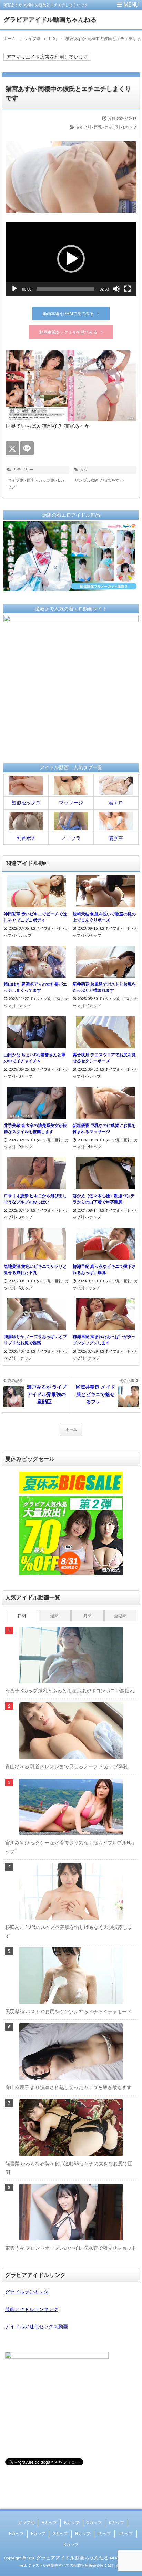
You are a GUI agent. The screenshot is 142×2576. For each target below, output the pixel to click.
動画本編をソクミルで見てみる (68, 332)
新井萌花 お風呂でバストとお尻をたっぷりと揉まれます (104, 987)
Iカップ (104, 2534)
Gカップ (60, 2534)
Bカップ (72, 2523)
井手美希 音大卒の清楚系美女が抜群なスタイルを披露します (35, 1129)
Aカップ (49, 2523)
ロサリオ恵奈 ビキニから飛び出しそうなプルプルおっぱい (35, 1199)
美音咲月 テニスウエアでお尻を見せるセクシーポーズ (104, 1058)
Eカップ (16, 2534)
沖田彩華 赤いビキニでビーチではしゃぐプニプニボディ (35, 917)
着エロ (116, 803)
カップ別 (26, 2523)
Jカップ (126, 2534)
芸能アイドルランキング (32, 2309)
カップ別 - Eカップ (121, 127)
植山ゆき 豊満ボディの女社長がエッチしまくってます (35, 987)
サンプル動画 (87, 480)
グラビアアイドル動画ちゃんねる (50, 19)
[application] (71, 259)
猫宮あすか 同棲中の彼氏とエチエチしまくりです (68, 93)
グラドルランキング (27, 2292)
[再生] (14, 289)
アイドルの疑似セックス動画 (37, 2326)
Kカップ (71, 2545)
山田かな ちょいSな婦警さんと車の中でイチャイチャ (35, 1058)
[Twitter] (12, 448)
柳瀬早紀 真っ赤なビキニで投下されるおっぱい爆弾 (104, 1270)
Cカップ (94, 2523)
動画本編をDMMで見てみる (68, 314)
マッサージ (71, 803)
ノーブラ (71, 838)
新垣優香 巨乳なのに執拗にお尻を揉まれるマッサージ (104, 1129)
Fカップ (38, 2534)
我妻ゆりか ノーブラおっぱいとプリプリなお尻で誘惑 (35, 1340)
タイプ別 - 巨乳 (89, 127)
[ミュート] (116, 289)
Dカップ (116, 2523)
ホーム (71, 1430)
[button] (71, 259)
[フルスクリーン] (128, 289)
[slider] (65, 289)
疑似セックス (26, 803)
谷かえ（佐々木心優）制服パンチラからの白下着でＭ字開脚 (104, 1199)
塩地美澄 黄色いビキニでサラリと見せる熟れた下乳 (35, 1270)
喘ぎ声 (116, 838)
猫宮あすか (113, 480)
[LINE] (27, 448)
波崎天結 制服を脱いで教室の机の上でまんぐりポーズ (104, 917)
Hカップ (83, 2534)
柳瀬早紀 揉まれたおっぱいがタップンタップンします (104, 1340)
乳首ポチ (26, 838)
